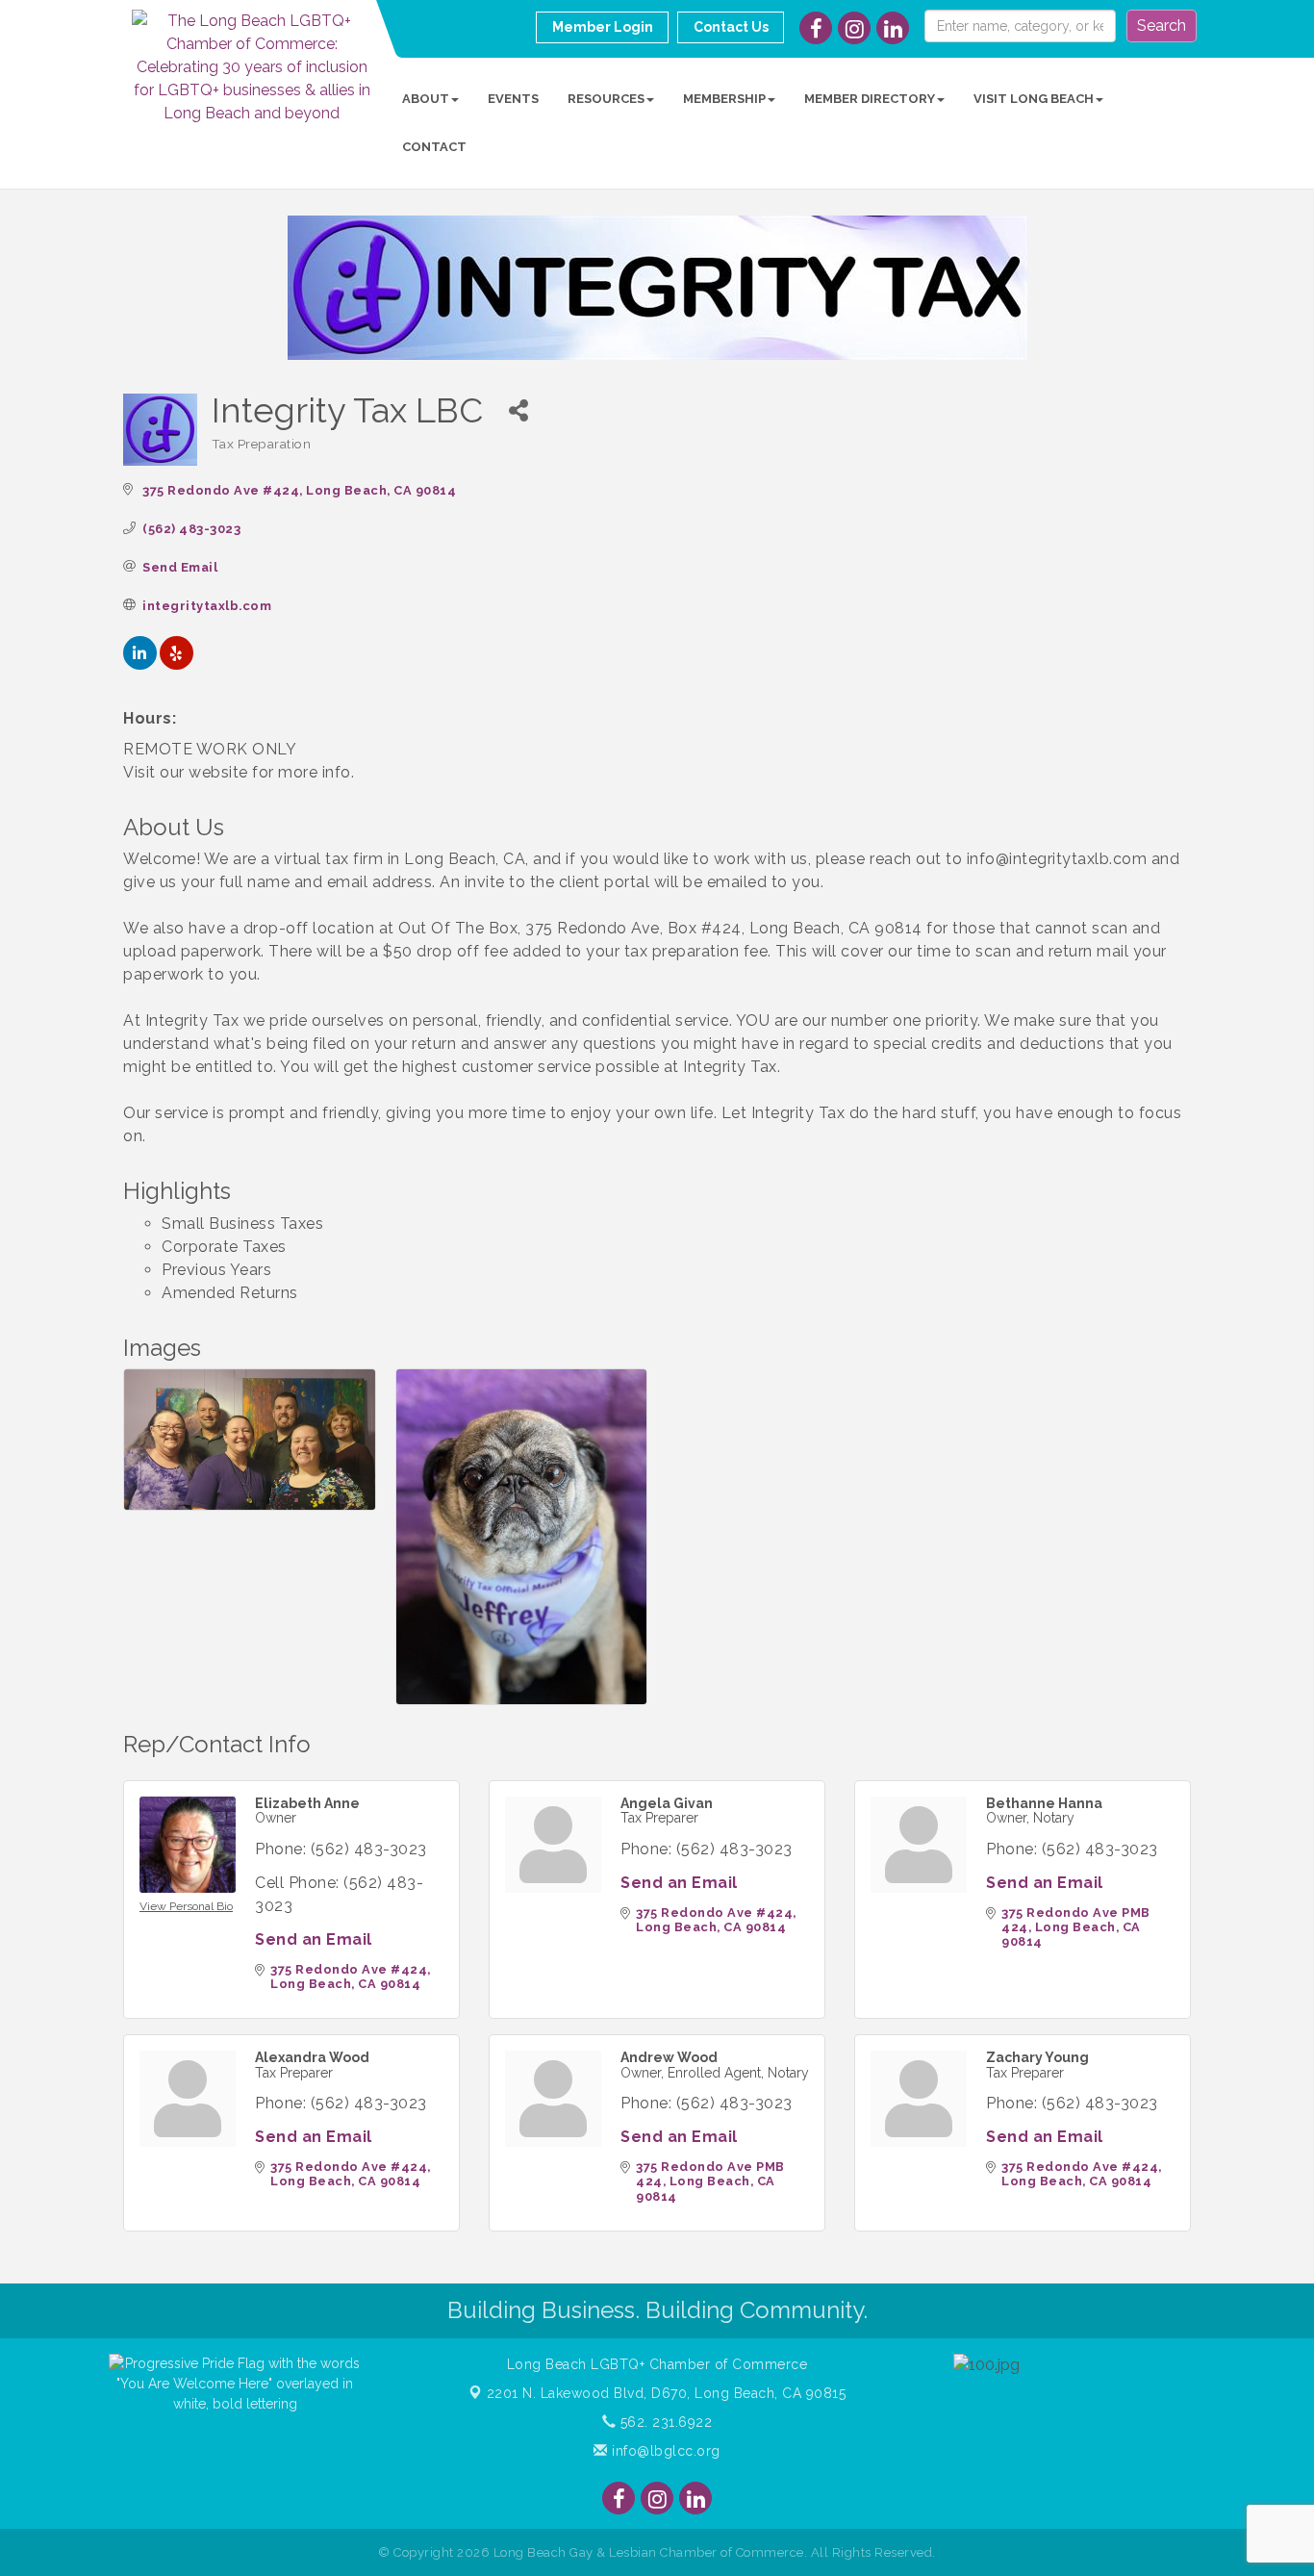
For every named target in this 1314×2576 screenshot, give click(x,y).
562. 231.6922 (664, 2422)
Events (513, 99)
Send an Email (314, 1939)
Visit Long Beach (1034, 99)
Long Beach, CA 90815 (667, 2393)
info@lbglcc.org (664, 2451)
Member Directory (870, 99)
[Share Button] (519, 410)
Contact (434, 147)
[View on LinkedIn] (140, 664)
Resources (606, 99)
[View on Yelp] (177, 664)
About (426, 99)
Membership (724, 99)
